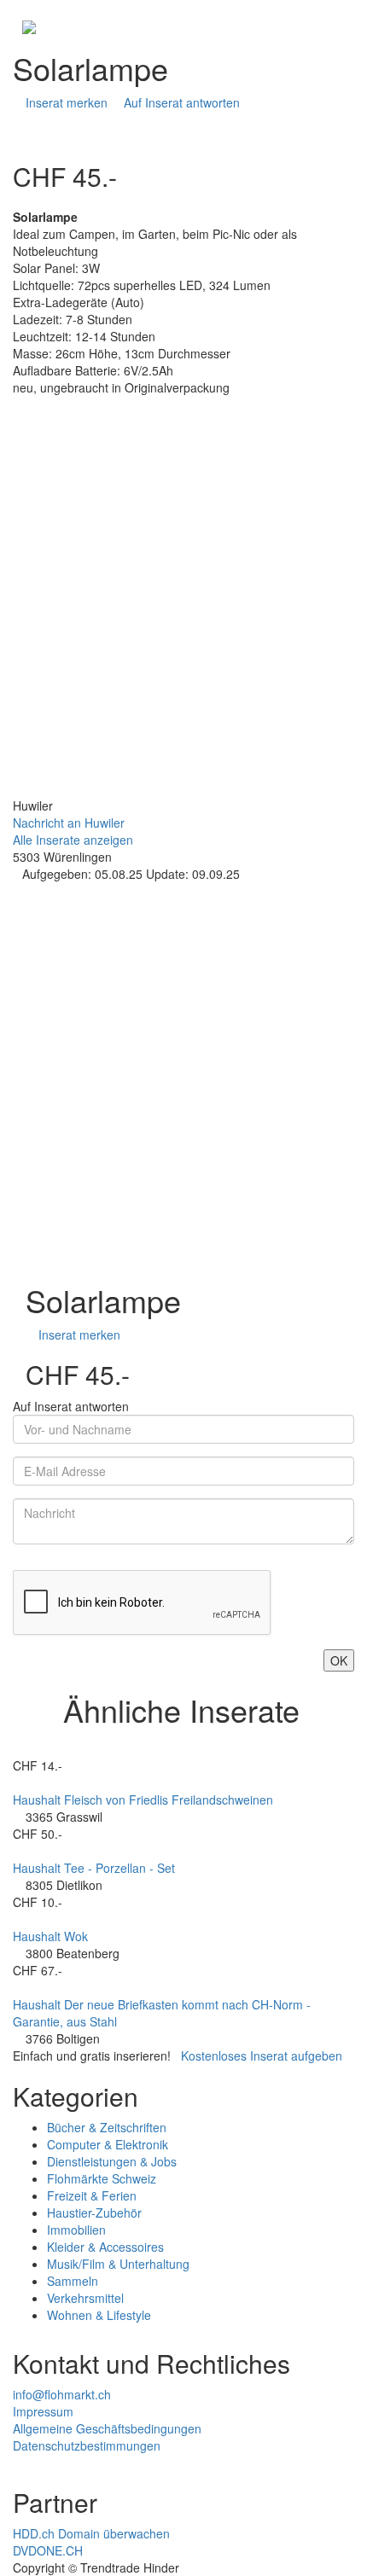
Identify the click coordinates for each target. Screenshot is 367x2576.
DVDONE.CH (48, 2550)
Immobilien (76, 2230)
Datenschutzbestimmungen (87, 2445)
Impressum (43, 2411)
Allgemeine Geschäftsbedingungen (107, 2428)
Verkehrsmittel (85, 2298)
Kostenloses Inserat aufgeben (262, 2056)
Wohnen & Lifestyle (99, 2315)
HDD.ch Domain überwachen (91, 2533)
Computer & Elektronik (108, 2144)
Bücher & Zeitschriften (107, 2127)
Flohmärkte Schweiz (102, 2178)
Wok (76, 1936)
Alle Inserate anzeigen (73, 840)
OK (339, 1660)
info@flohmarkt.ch (62, 2394)
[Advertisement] (183, 613)
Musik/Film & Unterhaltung (118, 2264)
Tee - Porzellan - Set (119, 1868)
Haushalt (37, 1800)
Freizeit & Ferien (92, 2195)
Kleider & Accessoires (105, 2247)
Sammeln (73, 2281)
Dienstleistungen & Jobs (112, 2161)
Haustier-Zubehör (94, 2213)
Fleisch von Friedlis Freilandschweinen (169, 1800)
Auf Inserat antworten (180, 102)
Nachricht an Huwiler (69, 823)
